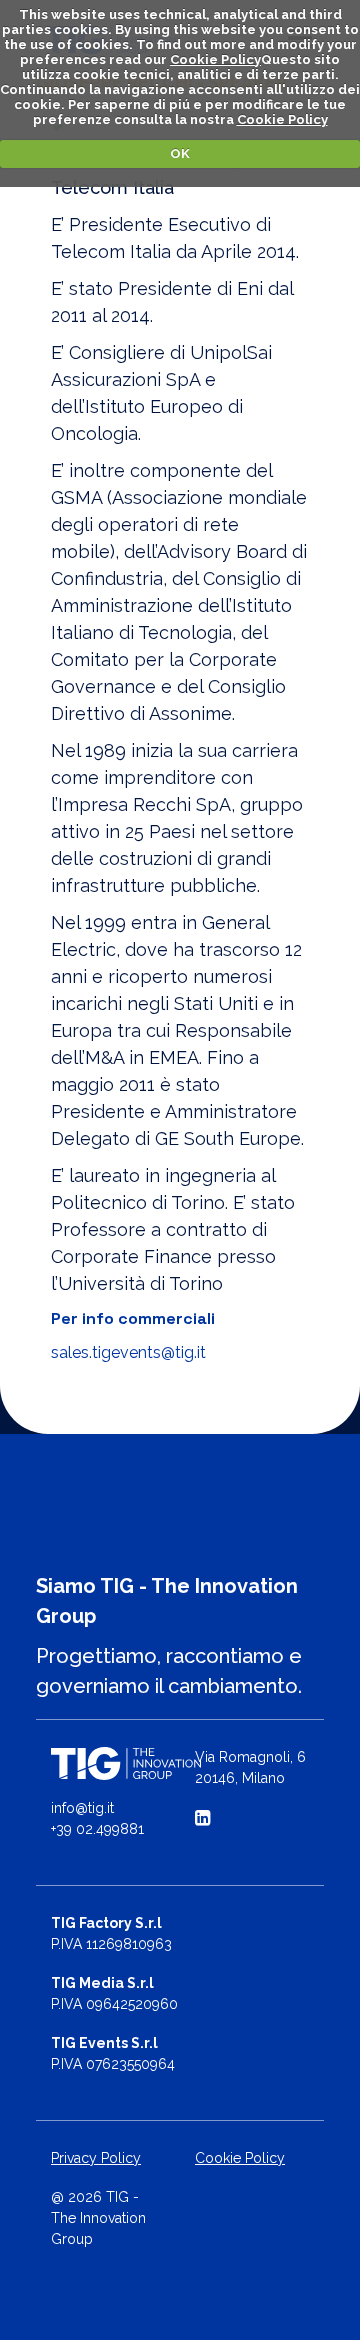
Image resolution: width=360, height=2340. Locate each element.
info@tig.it (82, 1808)
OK (180, 153)
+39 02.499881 (97, 1829)
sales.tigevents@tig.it (128, 1352)
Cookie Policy (215, 59)
